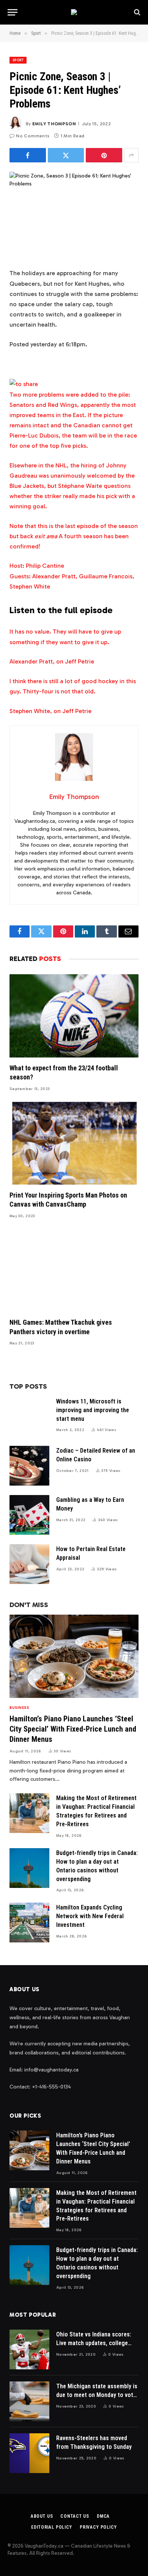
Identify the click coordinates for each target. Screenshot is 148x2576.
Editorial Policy (51, 2527)
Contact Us (75, 2516)
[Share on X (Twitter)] (66, 155)
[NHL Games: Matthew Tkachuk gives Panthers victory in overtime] (74, 1270)
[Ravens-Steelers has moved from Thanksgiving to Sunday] (29, 2453)
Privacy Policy (98, 2527)
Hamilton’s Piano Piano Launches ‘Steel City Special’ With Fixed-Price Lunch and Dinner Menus (73, 1729)
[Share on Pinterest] (104, 155)
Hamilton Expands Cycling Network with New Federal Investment (90, 1916)
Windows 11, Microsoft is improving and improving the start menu (93, 1410)
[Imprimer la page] (24, 384)
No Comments (33, 136)
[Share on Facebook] (28, 155)
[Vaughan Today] (74, 12)
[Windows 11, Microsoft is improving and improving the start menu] (29, 1416)
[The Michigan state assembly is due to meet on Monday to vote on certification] (29, 2401)
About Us (42, 2516)
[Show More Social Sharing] (131, 155)
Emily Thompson (54, 124)
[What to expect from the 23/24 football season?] (74, 1016)
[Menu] (13, 12)
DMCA (103, 2516)
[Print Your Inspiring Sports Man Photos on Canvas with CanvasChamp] (74, 1143)
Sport (18, 60)
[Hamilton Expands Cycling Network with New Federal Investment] (29, 1923)
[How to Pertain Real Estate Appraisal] (29, 1564)
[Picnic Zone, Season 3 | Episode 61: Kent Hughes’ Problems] (74, 214)
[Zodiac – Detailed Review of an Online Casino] (29, 1466)
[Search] (136, 12)
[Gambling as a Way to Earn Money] (29, 1515)
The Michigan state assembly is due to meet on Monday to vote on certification (97, 2395)
